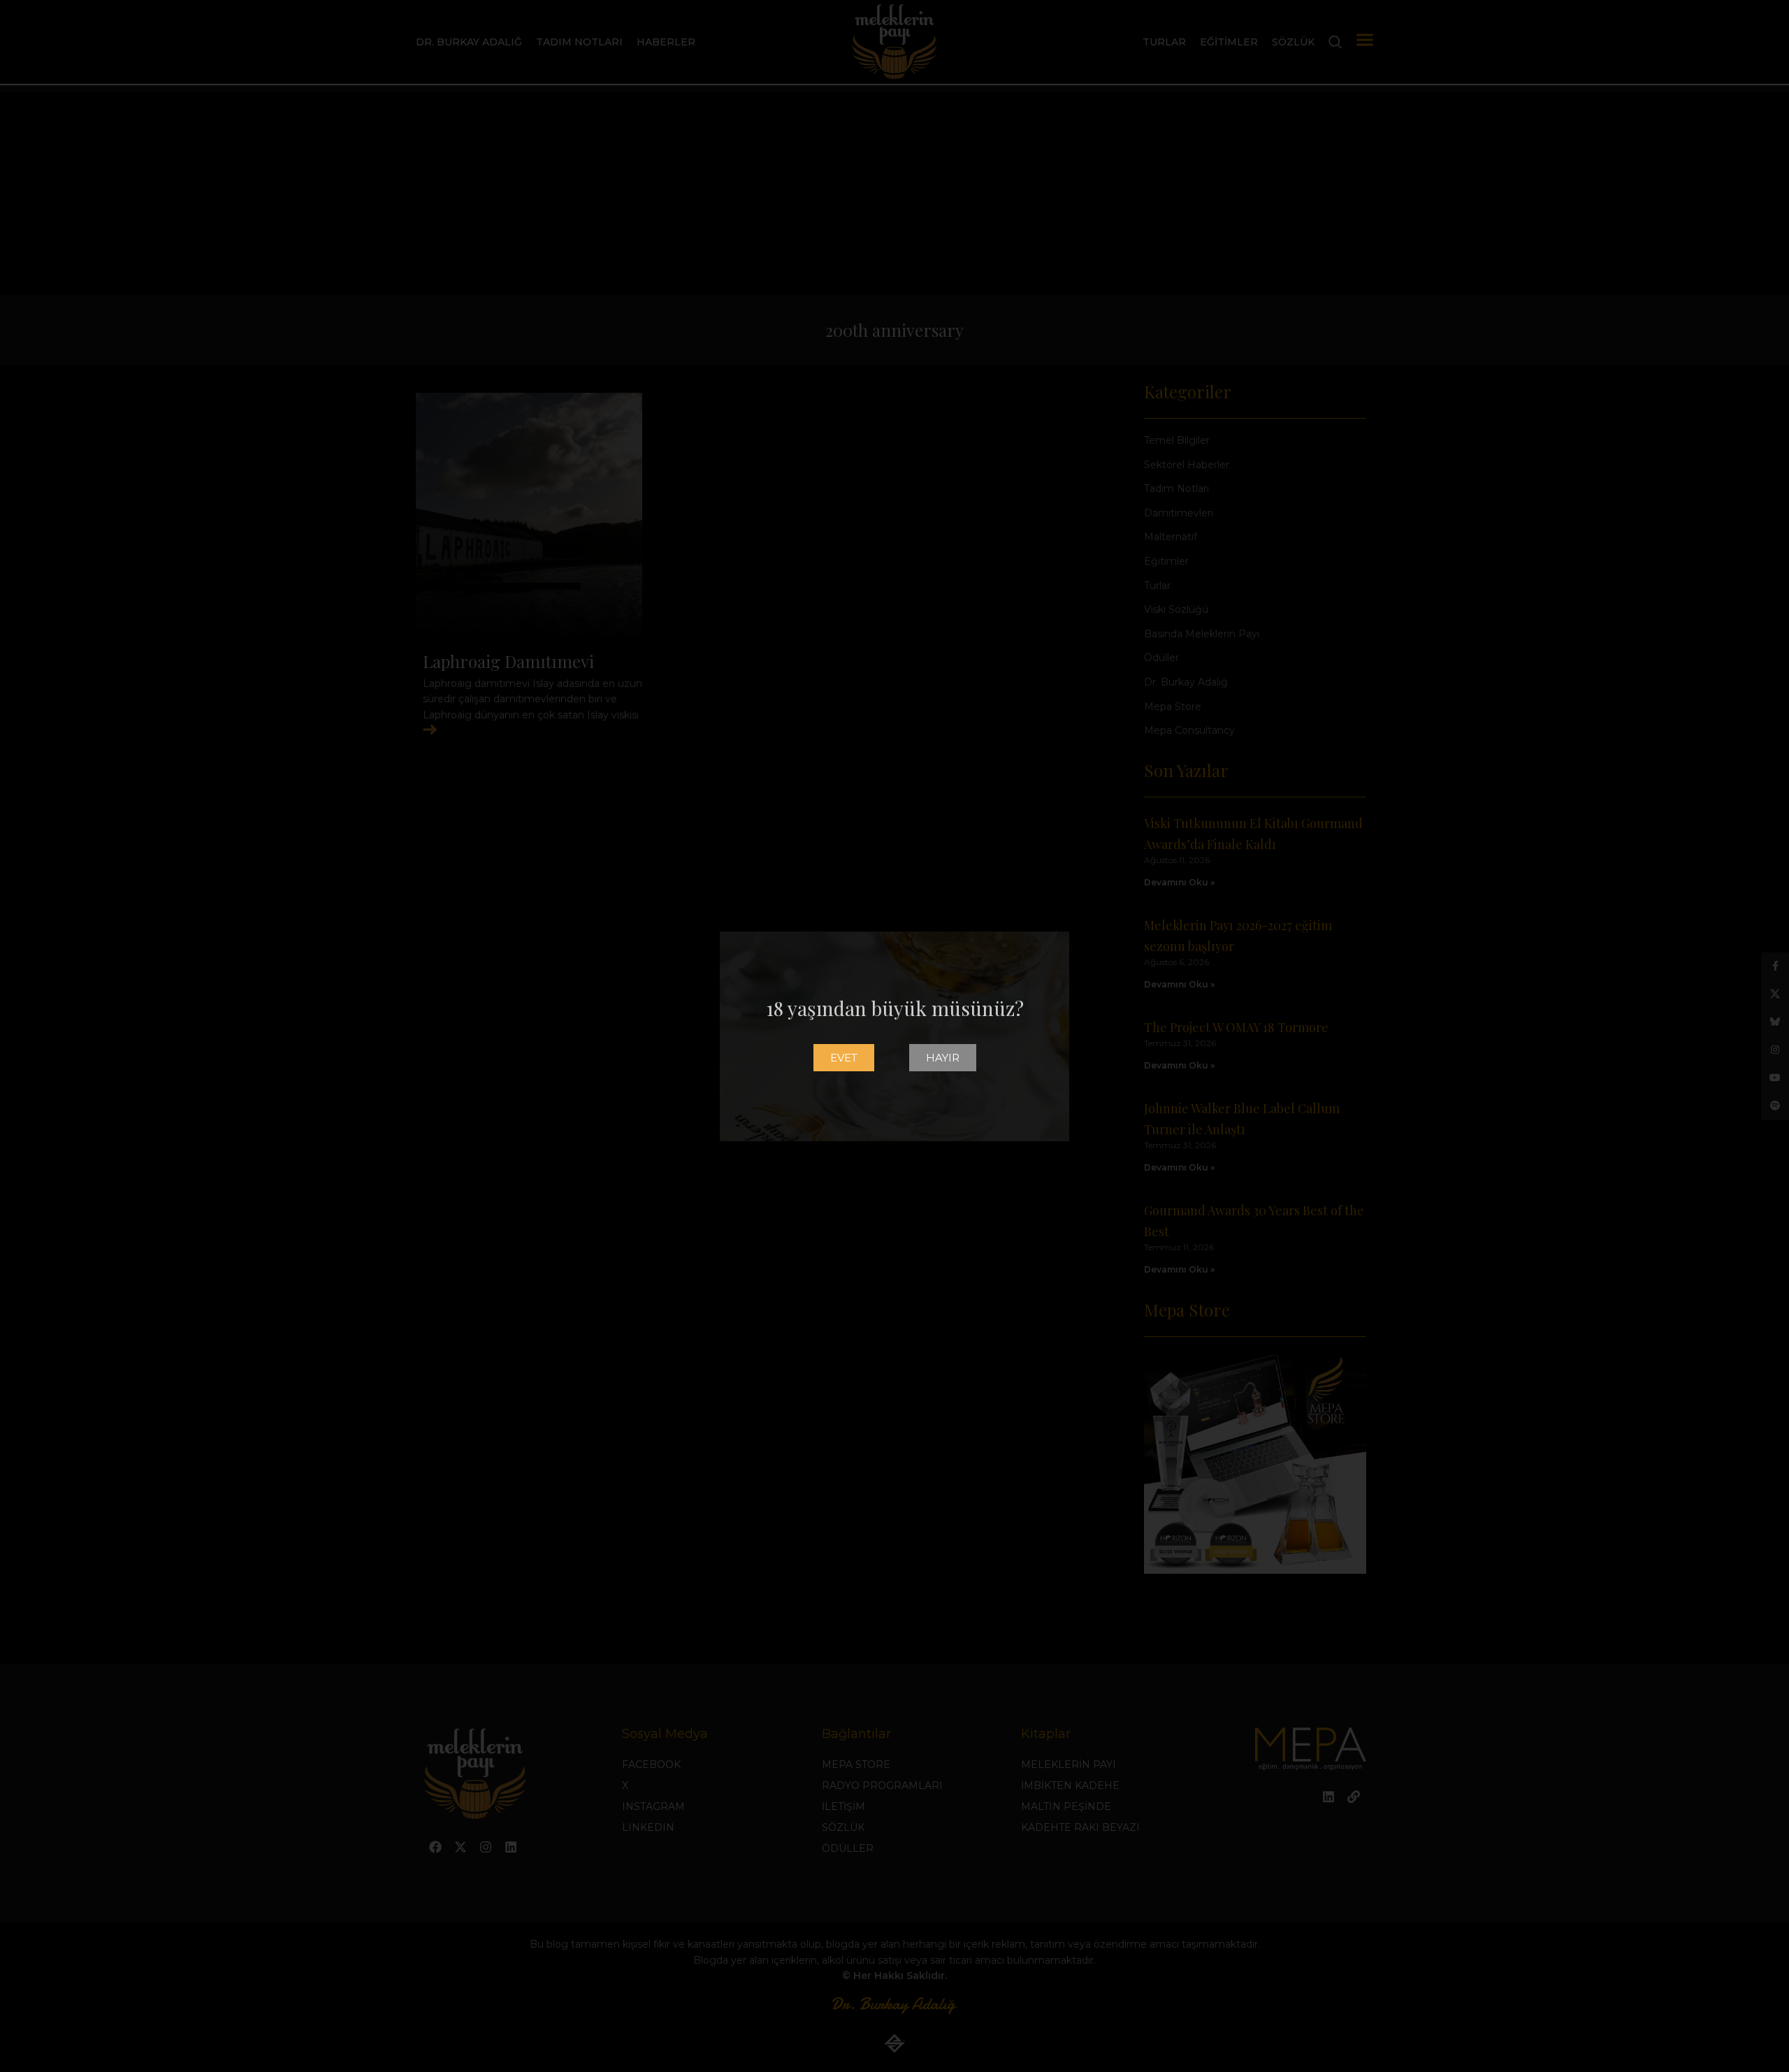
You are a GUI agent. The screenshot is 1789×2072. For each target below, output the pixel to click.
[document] (894, 1036)
